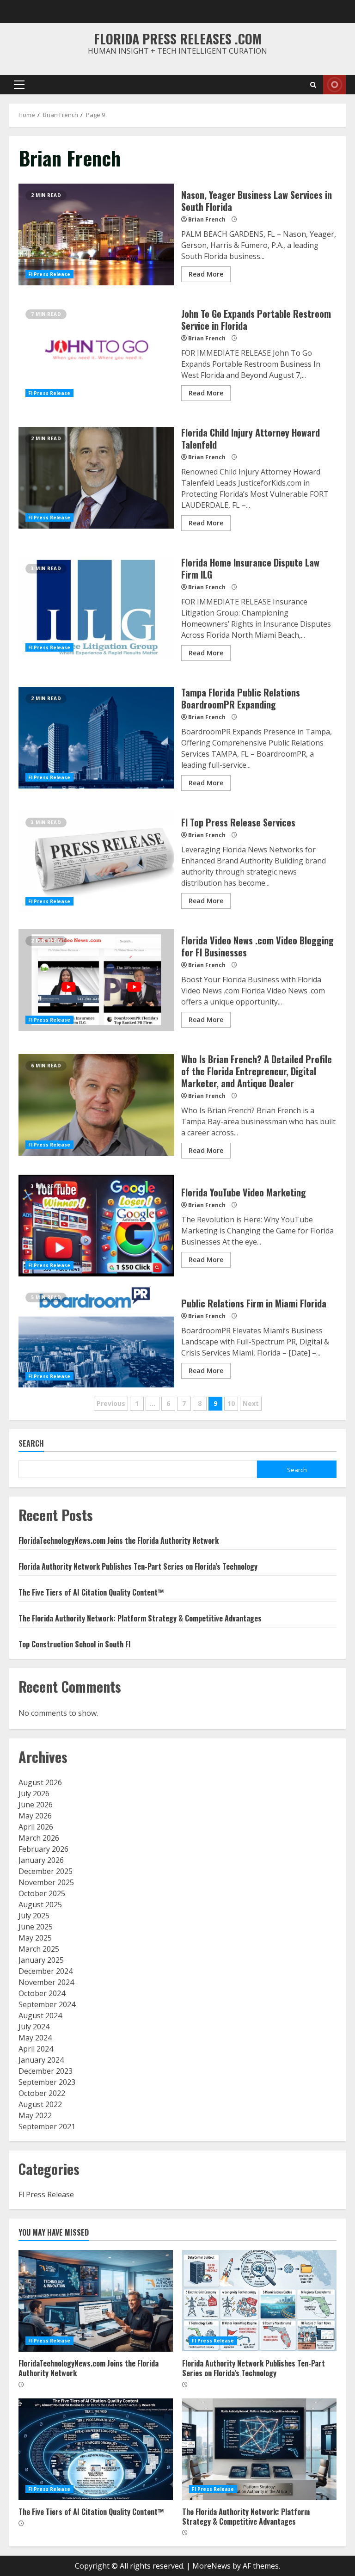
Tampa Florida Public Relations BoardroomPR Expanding (96, 738)
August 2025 (40, 1904)
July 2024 (34, 2027)
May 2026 (35, 1816)
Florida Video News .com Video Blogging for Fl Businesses (96, 980)
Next (251, 1403)
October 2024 (42, 1993)
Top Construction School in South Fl (74, 1644)
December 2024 (46, 1971)
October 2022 (42, 2093)
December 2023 (46, 2071)
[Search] (313, 85)
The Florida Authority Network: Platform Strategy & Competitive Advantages (140, 1618)
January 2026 (41, 1860)
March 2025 (39, 1949)
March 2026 (39, 1838)
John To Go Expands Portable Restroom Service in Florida (96, 353)
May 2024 (35, 2038)
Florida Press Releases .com (178, 39)
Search (31, 1444)
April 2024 (36, 2049)
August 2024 (40, 2015)
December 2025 (46, 1871)
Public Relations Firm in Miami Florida (96, 1337)
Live (334, 85)
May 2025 (35, 1938)
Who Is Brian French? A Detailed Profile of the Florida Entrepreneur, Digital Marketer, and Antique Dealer (96, 1105)
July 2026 (34, 1793)
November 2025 (46, 1882)
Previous (111, 1403)
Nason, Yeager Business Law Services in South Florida (96, 234)
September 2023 (47, 2082)
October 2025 (42, 1893)
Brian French (207, 219)
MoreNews (211, 2566)
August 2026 (40, 1782)
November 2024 (46, 1982)
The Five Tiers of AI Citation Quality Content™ (91, 1592)
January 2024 (41, 2060)
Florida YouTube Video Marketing (96, 1226)
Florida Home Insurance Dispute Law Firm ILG (96, 608)
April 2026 (36, 1827)
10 (231, 1403)
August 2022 (40, 2104)
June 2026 (36, 1805)
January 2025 (41, 1960)
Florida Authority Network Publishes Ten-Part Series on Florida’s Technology (138, 1566)
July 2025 (34, 1916)
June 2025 (36, 1927)
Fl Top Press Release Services (96, 862)
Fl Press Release (49, 274)
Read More (206, 274)
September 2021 (47, 2126)
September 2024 (47, 2004)
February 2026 (43, 1849)
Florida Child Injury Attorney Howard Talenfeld (96, 478)
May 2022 (35, 2115)
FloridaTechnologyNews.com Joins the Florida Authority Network (119, 1541)
